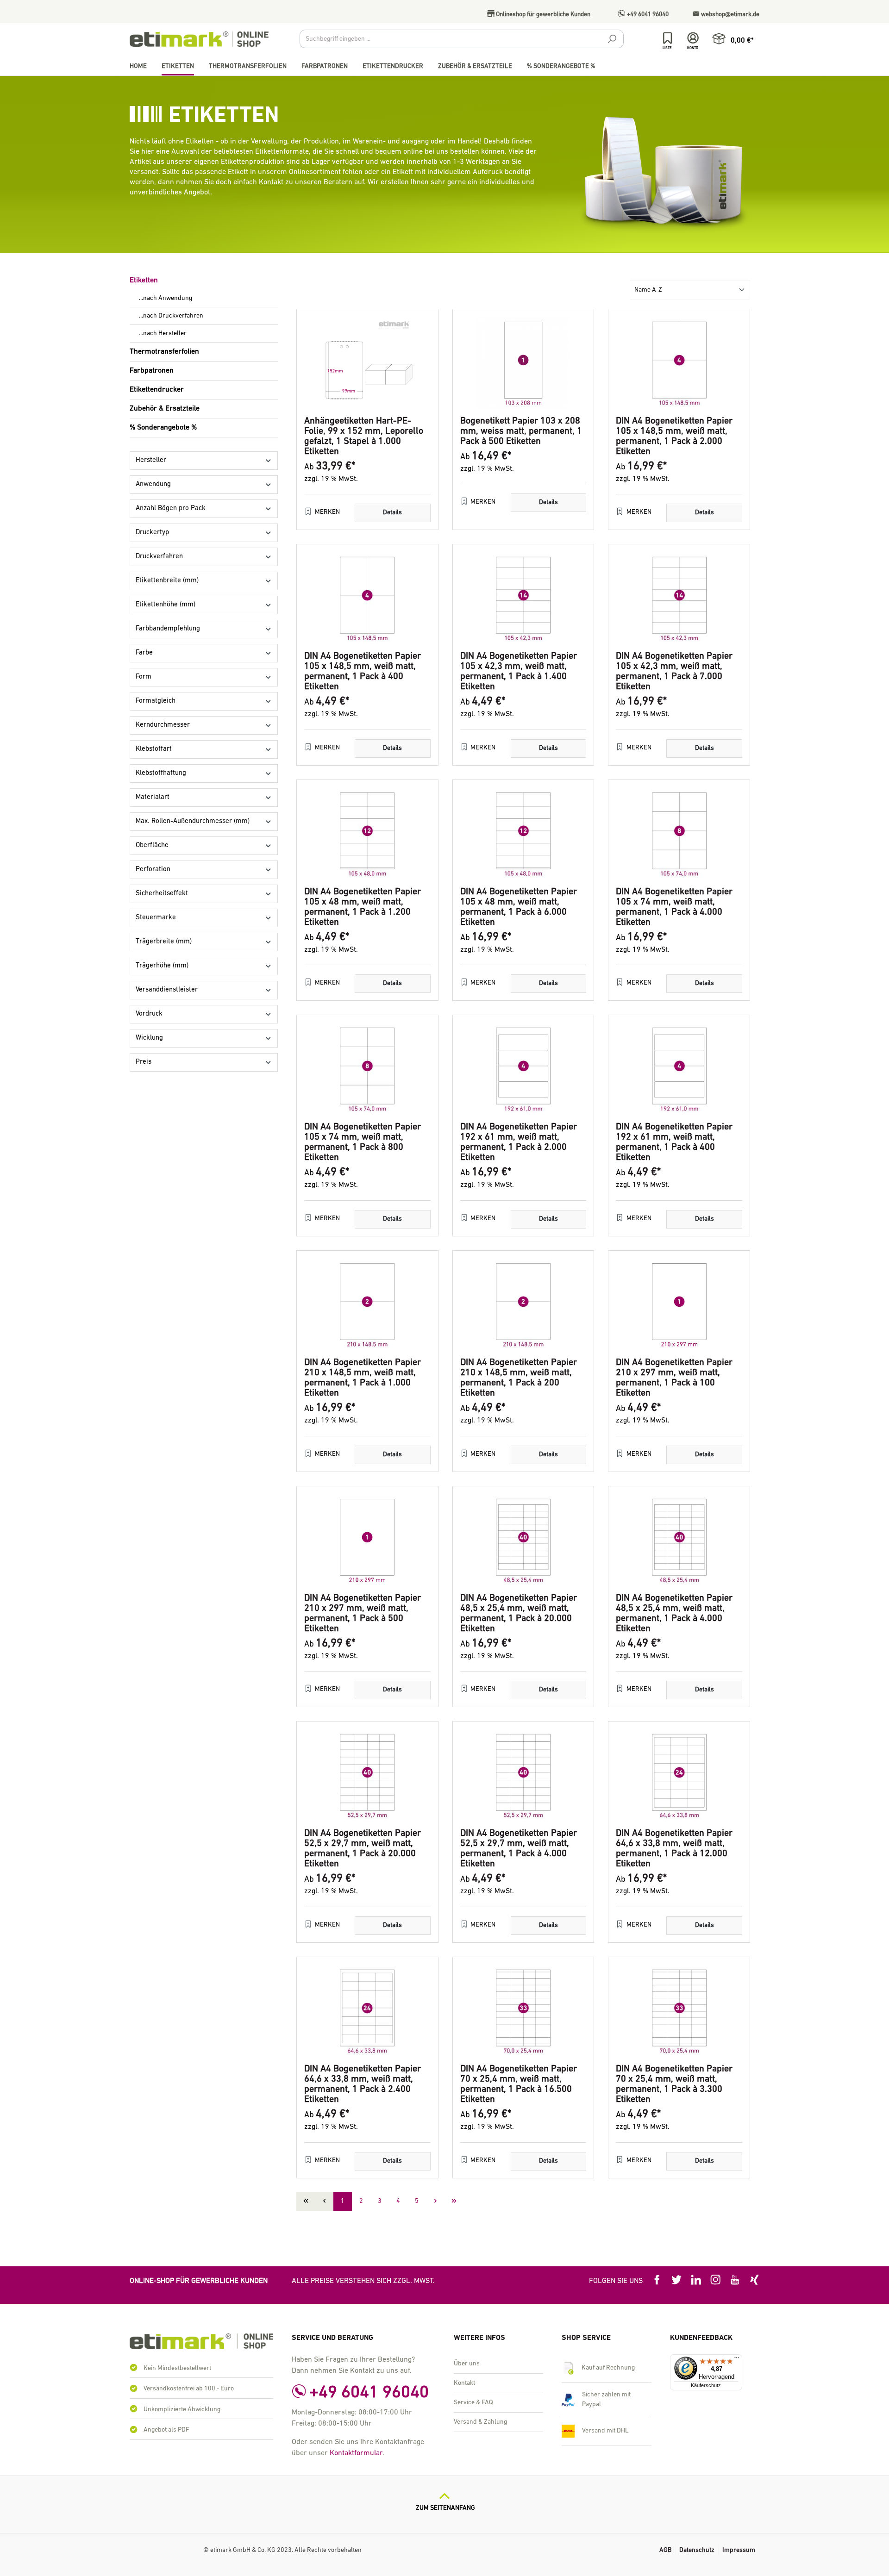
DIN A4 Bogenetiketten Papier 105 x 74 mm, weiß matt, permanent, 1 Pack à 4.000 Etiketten (674, 907)
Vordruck (149, 1014)
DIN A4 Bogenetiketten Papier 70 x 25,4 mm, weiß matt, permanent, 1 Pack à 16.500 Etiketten (519, 2084)
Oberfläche (152, 845)
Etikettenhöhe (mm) (166, 605)
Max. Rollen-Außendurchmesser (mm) (193, 821)
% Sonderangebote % (163, 428)
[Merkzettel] (667, 38)
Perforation (153, 870)
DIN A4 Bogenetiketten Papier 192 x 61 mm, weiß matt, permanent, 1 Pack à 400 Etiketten (674, 1142)
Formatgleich (156, 701)
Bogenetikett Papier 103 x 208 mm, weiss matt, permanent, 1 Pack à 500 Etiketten (521, 431)
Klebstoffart (154, 749)
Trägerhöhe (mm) (162, 966)
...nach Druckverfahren (171, 316)
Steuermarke (156, 918)
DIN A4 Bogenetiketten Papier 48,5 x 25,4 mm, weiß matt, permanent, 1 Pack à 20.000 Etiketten (519, 1614)
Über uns (467, 2364)
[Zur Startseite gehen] (199, 39)
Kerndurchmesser (163, 725)
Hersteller (151, 460)
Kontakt (271, 182)
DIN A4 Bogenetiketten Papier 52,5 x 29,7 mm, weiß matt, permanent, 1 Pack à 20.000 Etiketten (363, 1849)
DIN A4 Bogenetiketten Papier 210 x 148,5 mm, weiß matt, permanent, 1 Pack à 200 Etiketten (519, 1378)
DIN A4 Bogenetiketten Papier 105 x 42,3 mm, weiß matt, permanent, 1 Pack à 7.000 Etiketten (674, 672)
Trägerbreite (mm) (164, 942)
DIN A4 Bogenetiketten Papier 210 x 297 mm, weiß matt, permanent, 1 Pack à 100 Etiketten (674, 1378)
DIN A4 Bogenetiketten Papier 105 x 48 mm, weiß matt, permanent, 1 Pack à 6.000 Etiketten (519, 907)
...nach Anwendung (166, 298)
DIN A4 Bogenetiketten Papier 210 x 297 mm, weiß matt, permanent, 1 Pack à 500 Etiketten (363, 1614)
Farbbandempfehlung (168, 629)
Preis (144, 1062)
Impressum (739, 2550)
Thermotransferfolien (164, 352)
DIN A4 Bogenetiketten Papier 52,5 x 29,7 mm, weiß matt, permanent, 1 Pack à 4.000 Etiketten (519, 1849)
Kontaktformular (356, 2453)
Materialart (153, 797)
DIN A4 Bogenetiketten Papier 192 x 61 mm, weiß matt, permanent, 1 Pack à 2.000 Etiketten (519, 1142)
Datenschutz (697, 2550)
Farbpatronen (152, 371)
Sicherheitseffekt (162, 894)
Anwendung (153, 484)
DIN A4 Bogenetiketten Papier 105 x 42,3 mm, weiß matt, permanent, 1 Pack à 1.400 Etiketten (519, 672)
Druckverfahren (159, 557)
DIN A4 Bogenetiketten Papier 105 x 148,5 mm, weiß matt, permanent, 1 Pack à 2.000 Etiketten (674, 437)
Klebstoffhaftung (161, 773)
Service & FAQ (473, 2403)
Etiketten (144, 281)
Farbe (144, 653)
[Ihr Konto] (693, 38)
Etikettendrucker (157, 390)
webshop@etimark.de (729, 15)
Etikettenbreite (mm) (167, 581)
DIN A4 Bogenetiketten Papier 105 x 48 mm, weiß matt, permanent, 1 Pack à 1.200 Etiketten (363, 907)
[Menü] (737, 2360)
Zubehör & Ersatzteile (165, 409)
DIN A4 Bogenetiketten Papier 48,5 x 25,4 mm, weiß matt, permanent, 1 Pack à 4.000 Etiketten (674, 1614)
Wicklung (149, 1038)
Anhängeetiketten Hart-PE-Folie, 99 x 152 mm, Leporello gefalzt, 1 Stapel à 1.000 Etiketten (364, 437)
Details (392, 513)
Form (144, 677)
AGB (665, 2550)
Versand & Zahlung (480, 2422)
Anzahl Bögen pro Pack (171, 508)
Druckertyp (152, 533)
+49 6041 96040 (647, 15)
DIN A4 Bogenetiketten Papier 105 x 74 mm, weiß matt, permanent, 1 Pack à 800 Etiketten (363, 1142)
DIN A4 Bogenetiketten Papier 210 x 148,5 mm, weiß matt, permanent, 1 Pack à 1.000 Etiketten (363, 1378)
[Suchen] (612, 40)
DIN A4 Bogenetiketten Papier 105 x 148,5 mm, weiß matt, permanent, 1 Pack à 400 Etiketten (363, 672)
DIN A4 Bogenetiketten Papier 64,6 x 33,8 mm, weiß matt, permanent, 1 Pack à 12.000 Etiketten (674, 1849)
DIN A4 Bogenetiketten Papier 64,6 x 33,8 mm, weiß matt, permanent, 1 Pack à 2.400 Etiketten (363, 2084)
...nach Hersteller (163, 334)
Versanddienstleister (167, 990)
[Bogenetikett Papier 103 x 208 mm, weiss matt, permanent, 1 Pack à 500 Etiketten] (523, 363)
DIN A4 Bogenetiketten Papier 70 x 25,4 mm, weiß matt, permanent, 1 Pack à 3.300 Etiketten (674, 2084)
